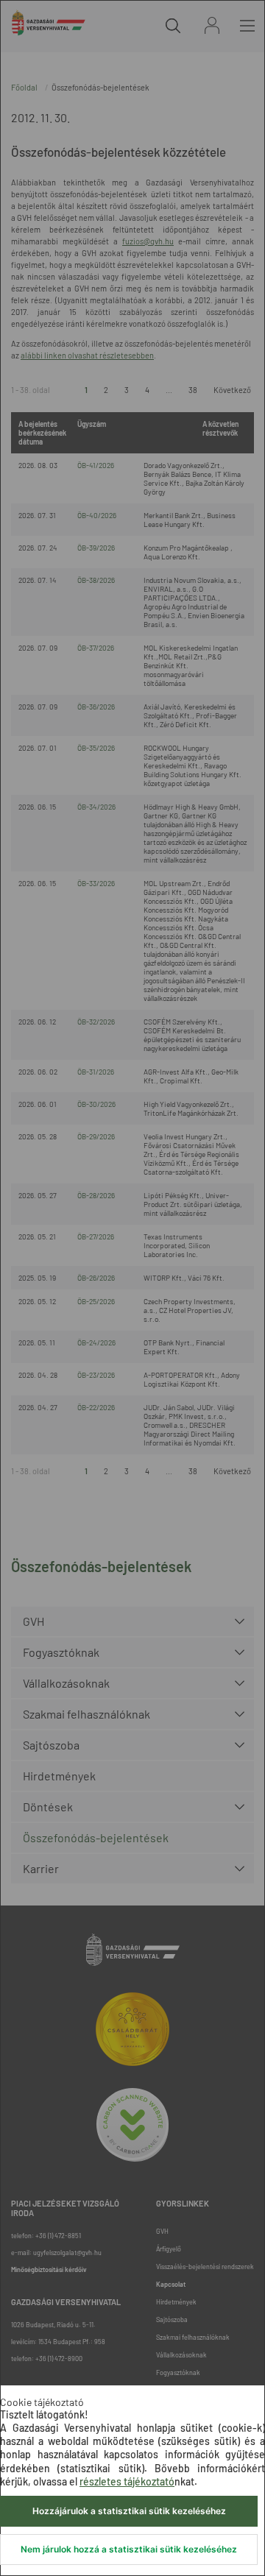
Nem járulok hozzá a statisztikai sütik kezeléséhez (129, 2549)
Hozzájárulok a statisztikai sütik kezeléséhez (129, 2511)
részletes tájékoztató (127, 2481)
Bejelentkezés (212, 25)
